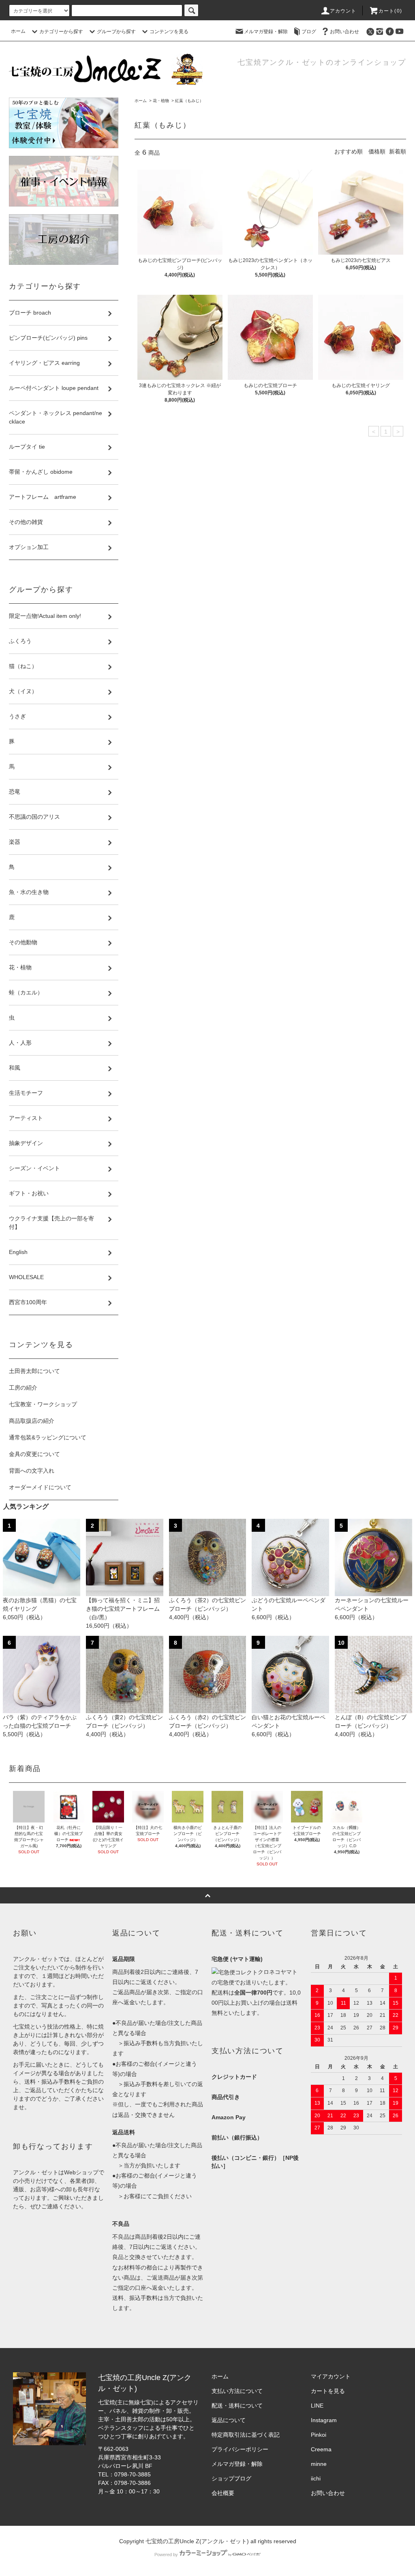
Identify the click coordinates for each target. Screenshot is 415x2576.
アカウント (343, 11)
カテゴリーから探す (61, 32)
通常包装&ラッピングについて (48, 1437)
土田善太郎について (34, 1371)
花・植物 (161, 101)
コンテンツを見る (169, 32)
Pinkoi (319, 2435)
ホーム (18, 31)
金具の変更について (34, 1454)
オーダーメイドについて (40, 1487)
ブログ (309, 32)
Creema (321, 2449)
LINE (317, 2406)
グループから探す (116, 32)
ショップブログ (231, 2478)
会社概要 (223, 2493)
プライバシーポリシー (240, 2449)
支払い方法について (237, 2391)
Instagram (324, 2420)
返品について (229, 2420)
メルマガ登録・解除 (266, 32)
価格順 (377, 151)
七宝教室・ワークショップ (43, 1404)
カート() (390, 11)
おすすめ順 (349, 151)
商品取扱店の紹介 (32, 1421)
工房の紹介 (23, 1388)
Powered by (166, 2555)
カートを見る (328, 2391)
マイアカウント (331, 2376)
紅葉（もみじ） (189, 101)
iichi (316, 2478)
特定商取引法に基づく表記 (246, 2435)
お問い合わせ (344, 32)
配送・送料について (237, 2406)
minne (319, 2464)
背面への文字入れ (32, 1471)
